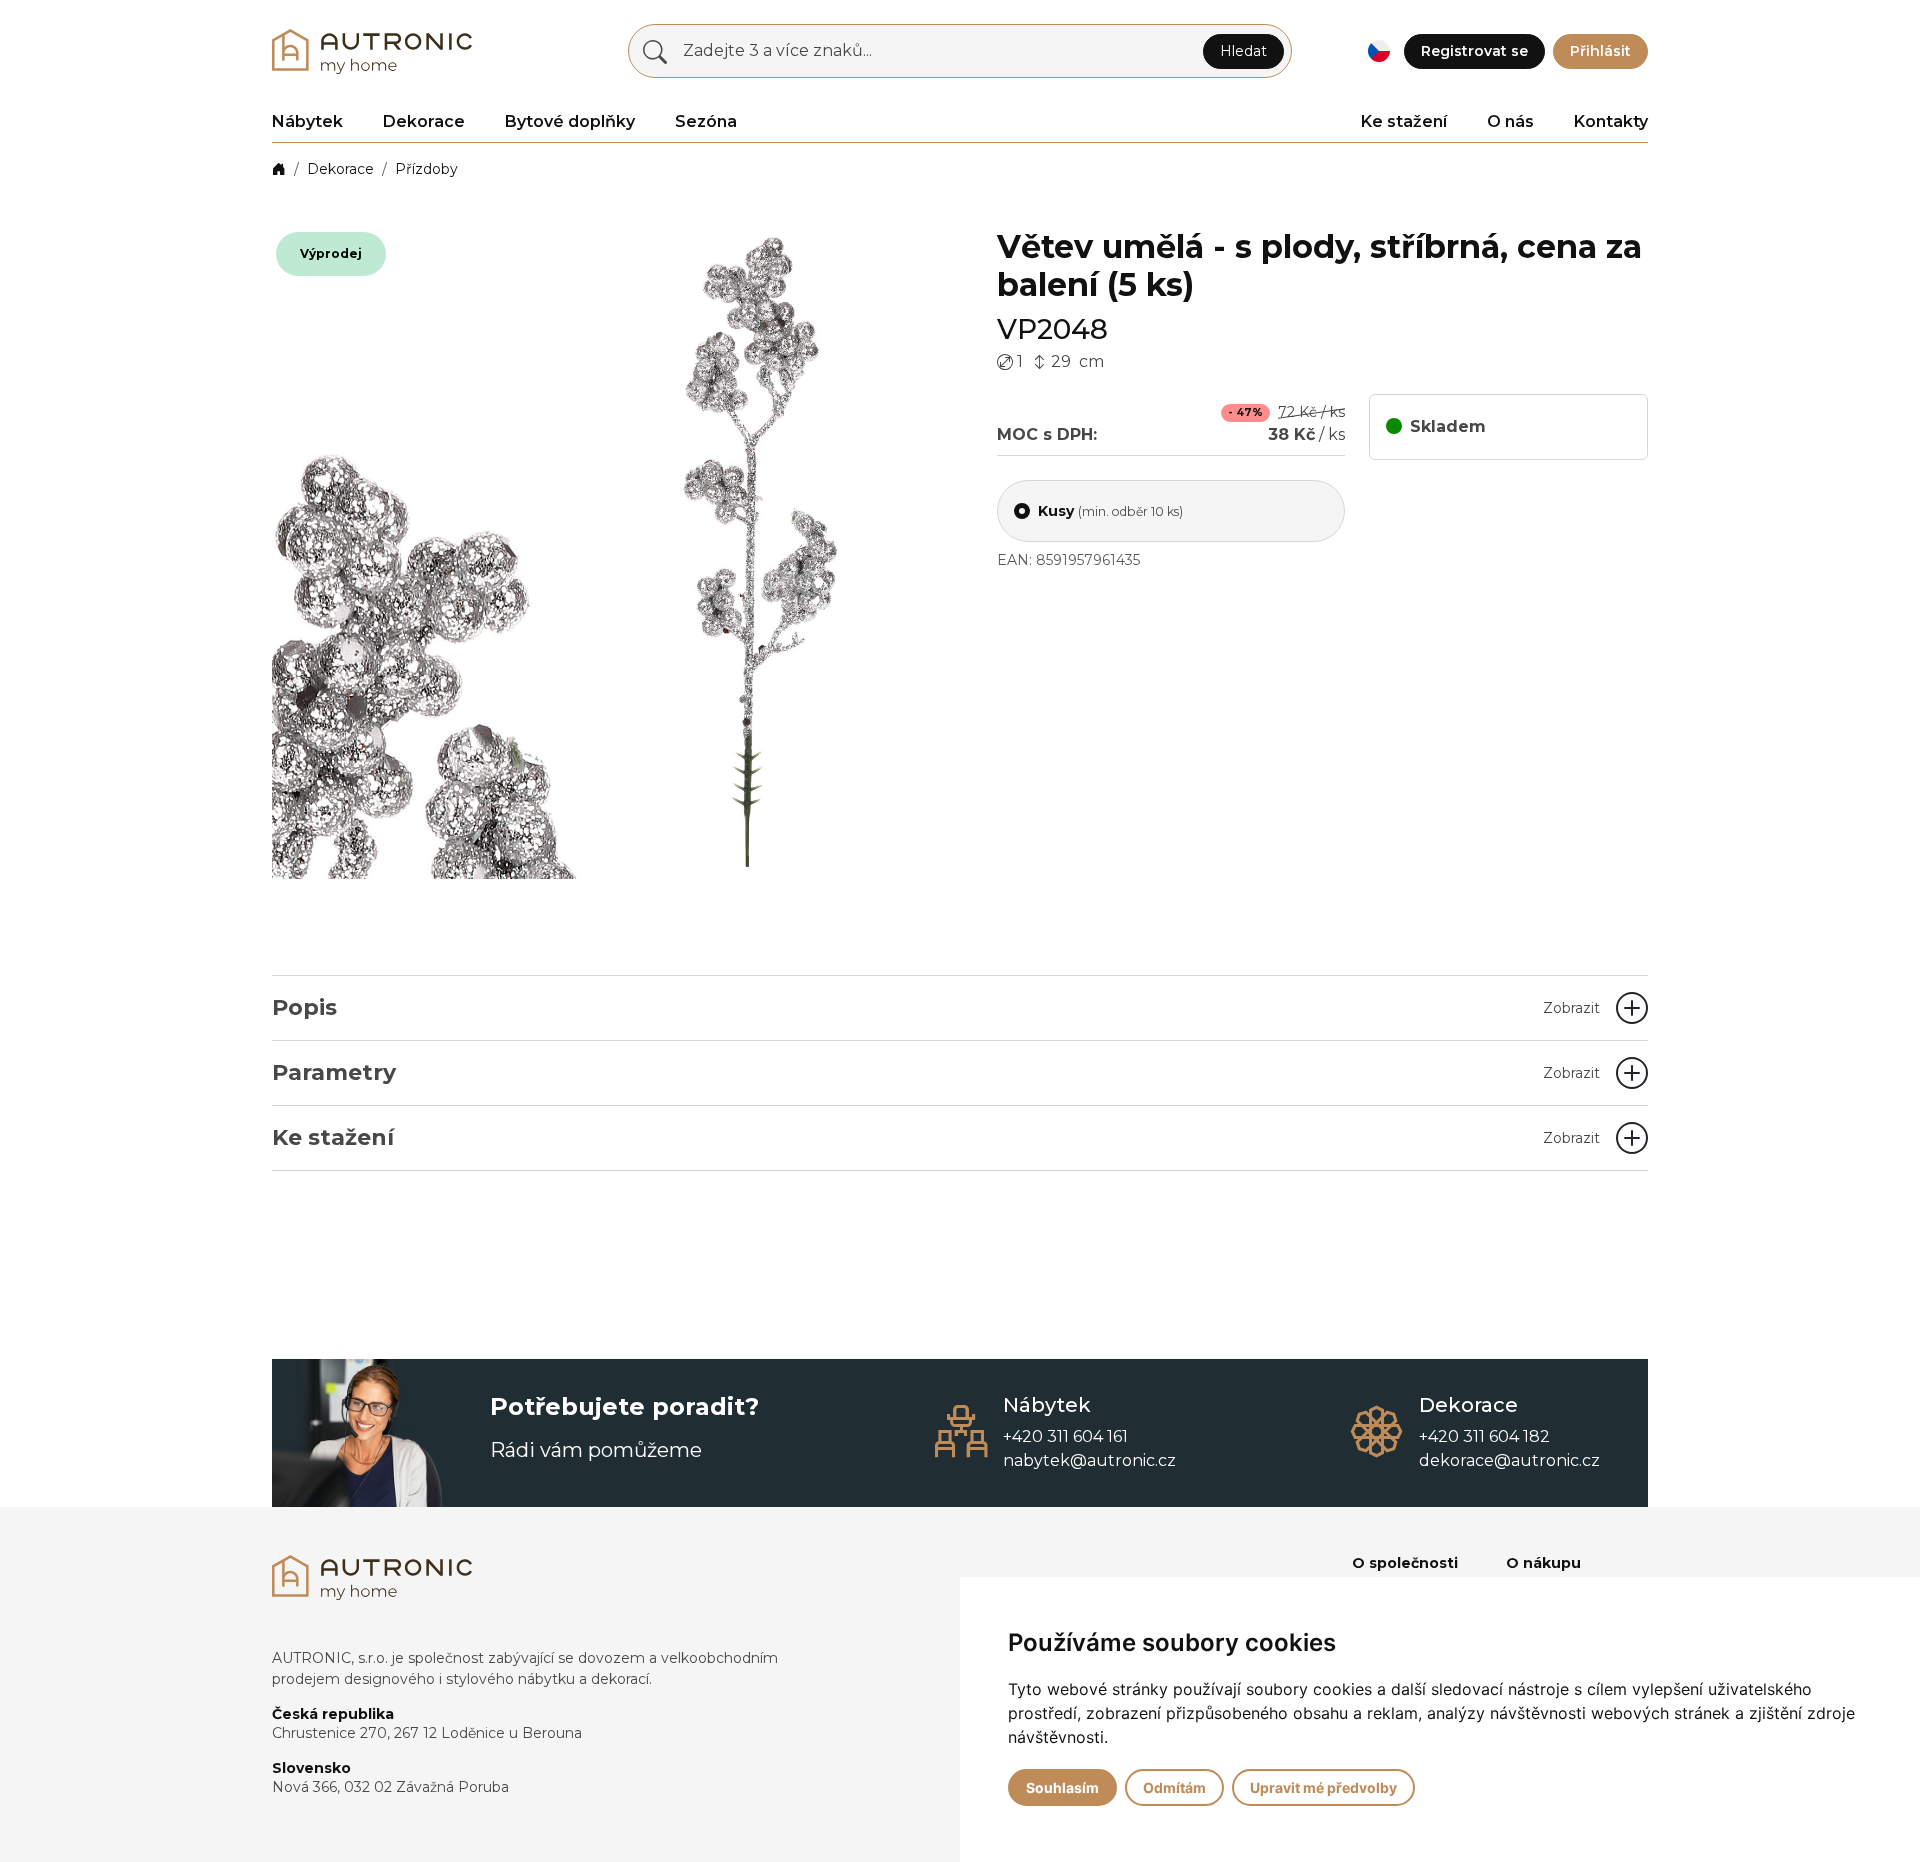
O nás (1510, 121)
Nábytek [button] (307, 121)
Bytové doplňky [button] (570, 121)
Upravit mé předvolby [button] (1323, 1787)
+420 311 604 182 (1484, 1436)
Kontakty (1611, 121)
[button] (1378, 51)
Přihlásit (1600, 51)
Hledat (1243, 51)
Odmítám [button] (1174, 1787)
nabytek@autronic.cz (1089, 1460)
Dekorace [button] (424, 121)
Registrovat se (1474, 51)
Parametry (936, 1072)
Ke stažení (1404, 121)
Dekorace (340, 169)
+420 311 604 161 (1065, 1436)
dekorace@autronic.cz (1509, 1460)
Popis (936, 1007)
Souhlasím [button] (1062, 1787)
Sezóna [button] (706, 121)
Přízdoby (426, 169)
